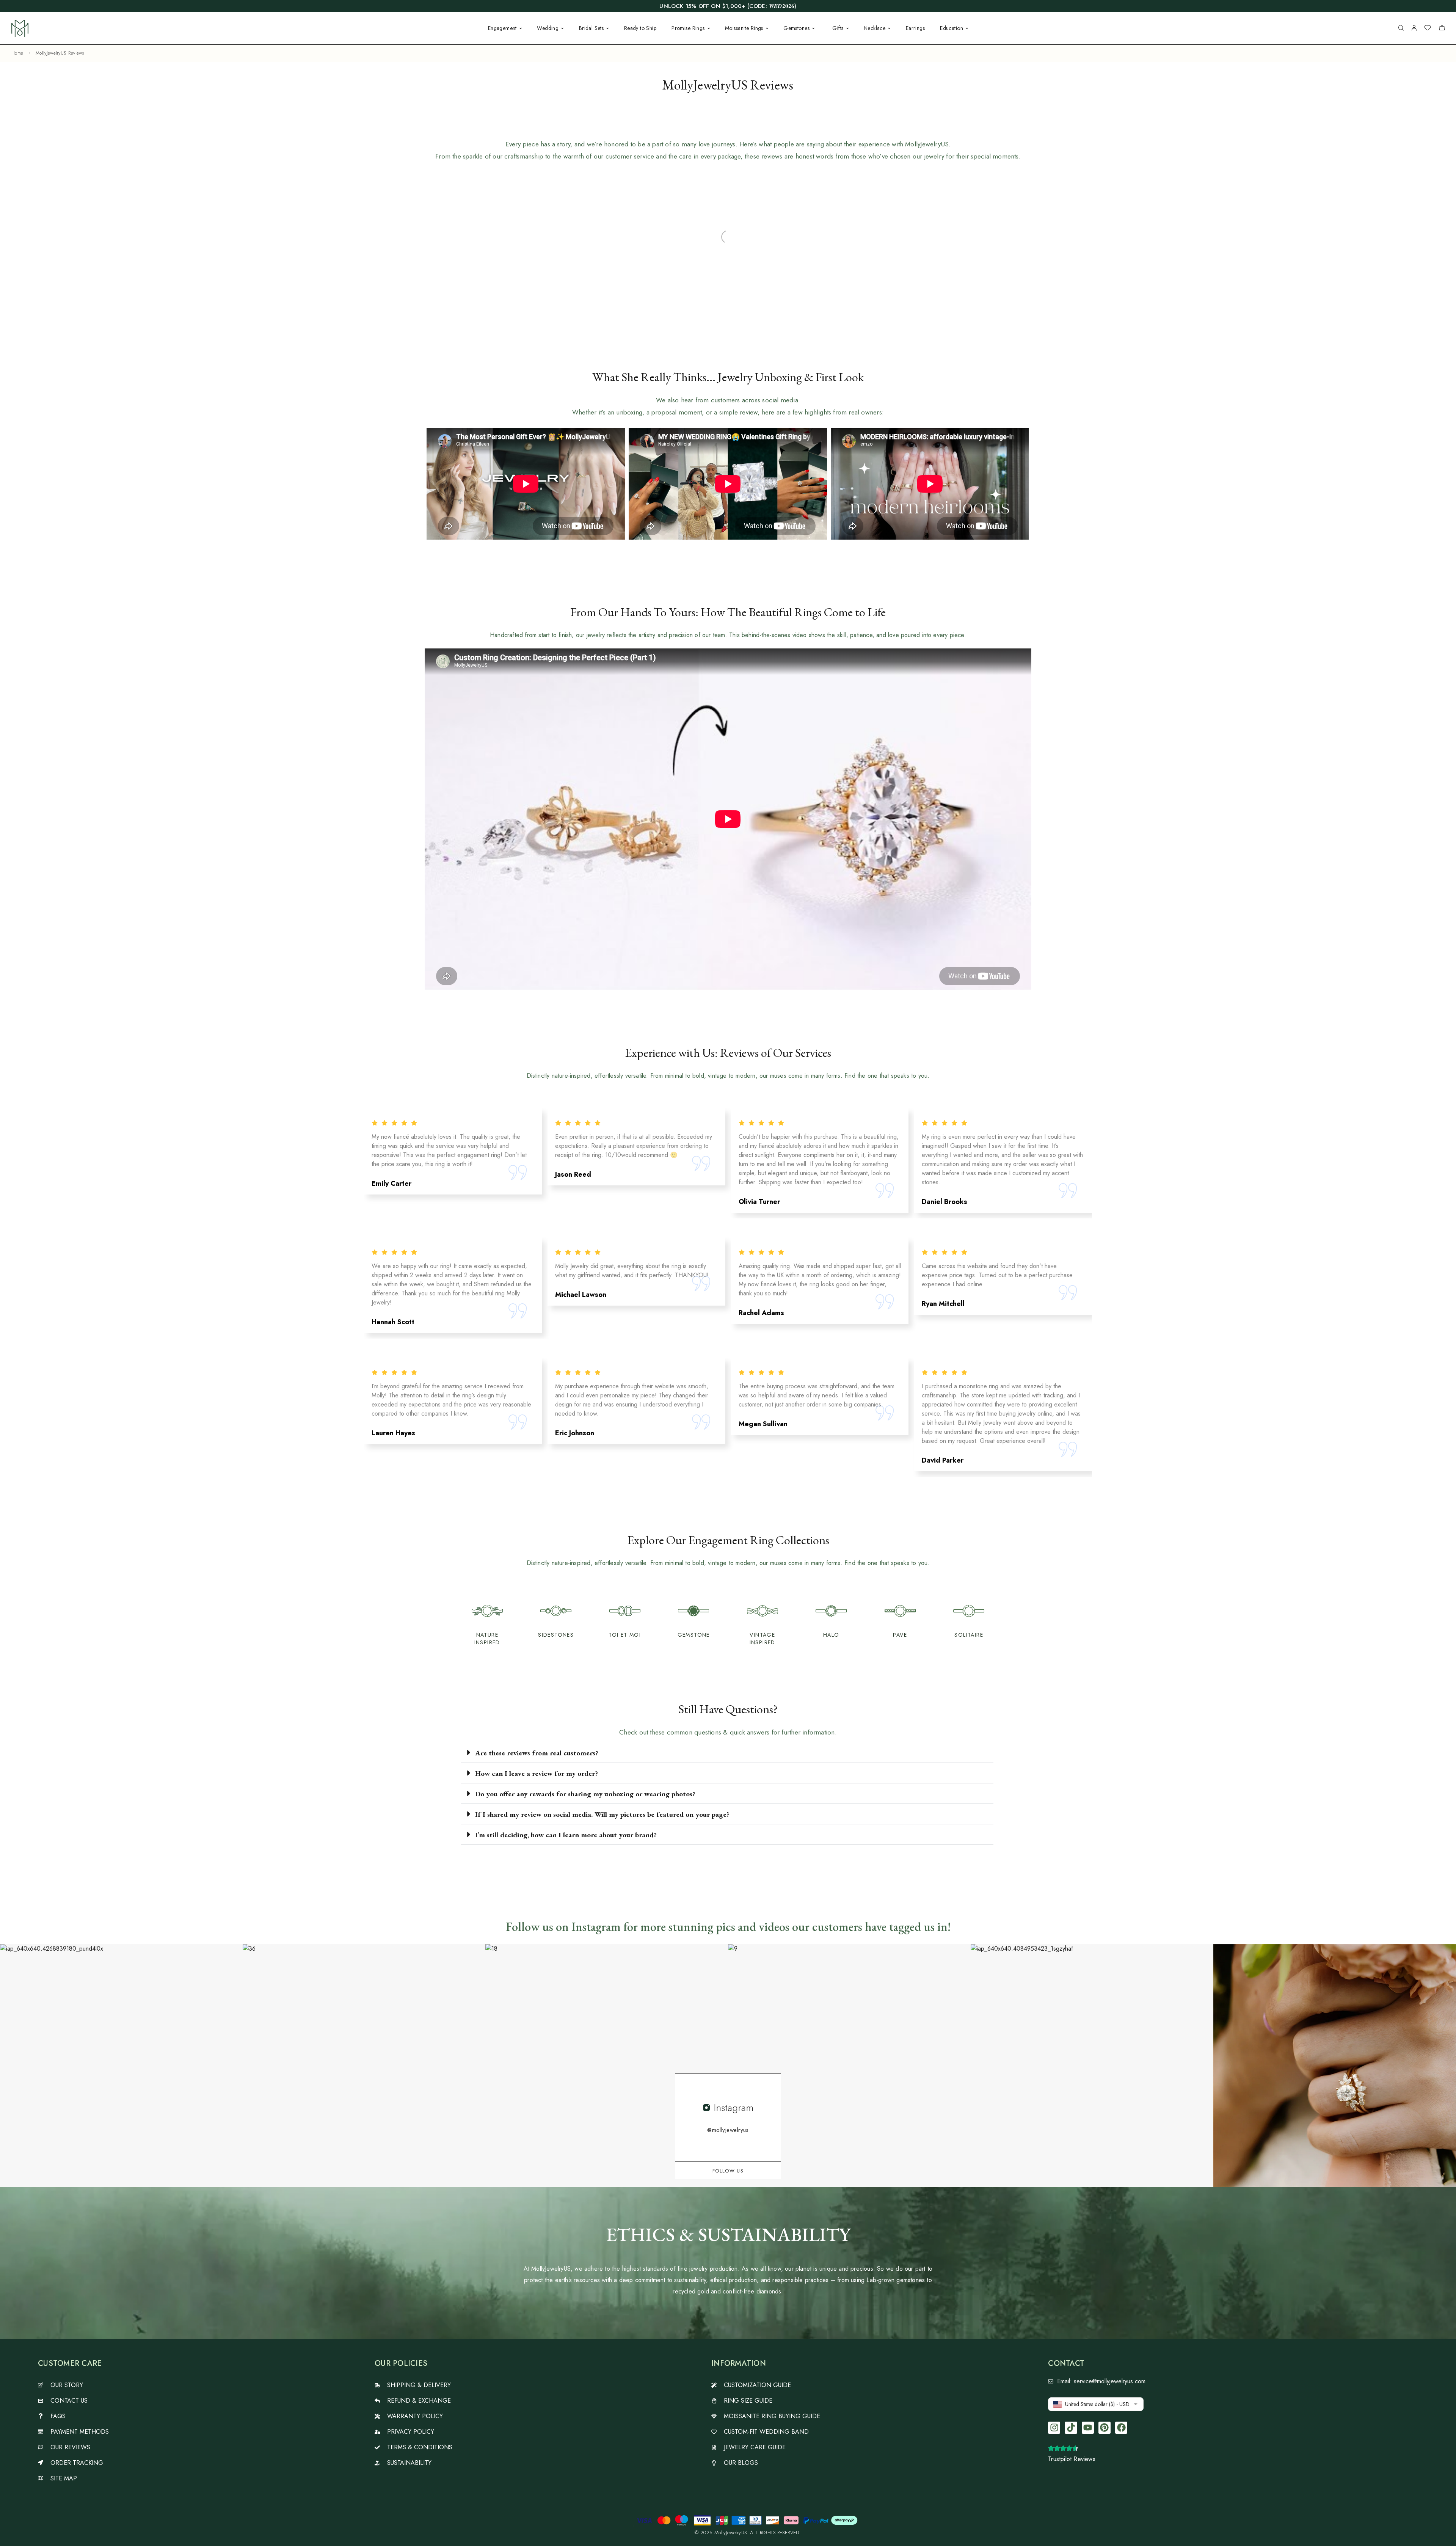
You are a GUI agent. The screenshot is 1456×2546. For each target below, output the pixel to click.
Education (952, 28)
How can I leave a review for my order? (537, 1773)
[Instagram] (1054, 2428)
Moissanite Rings (744, 28)
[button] (727, 1753)
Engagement (502, 28)
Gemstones (796, 28)
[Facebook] (1121, 2428)
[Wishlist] (1428, 29)
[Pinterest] (1105, 2428)
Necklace (875, 28)
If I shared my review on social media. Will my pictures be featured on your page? (602, 1814)
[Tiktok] (1071, 2428)
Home (17, 53)
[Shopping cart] (1442, 29)
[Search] (1401, 28)
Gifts (838, 28)
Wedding (548, 28)
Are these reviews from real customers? (537, 1753)
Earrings (915, 28)
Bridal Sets (591, 28)
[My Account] (1414, 28)
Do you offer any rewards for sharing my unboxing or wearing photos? (585, 1794)
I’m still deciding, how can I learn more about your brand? (566, 1835)
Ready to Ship (640, 28)
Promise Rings (688, 28)
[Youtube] (1088, 2428)
